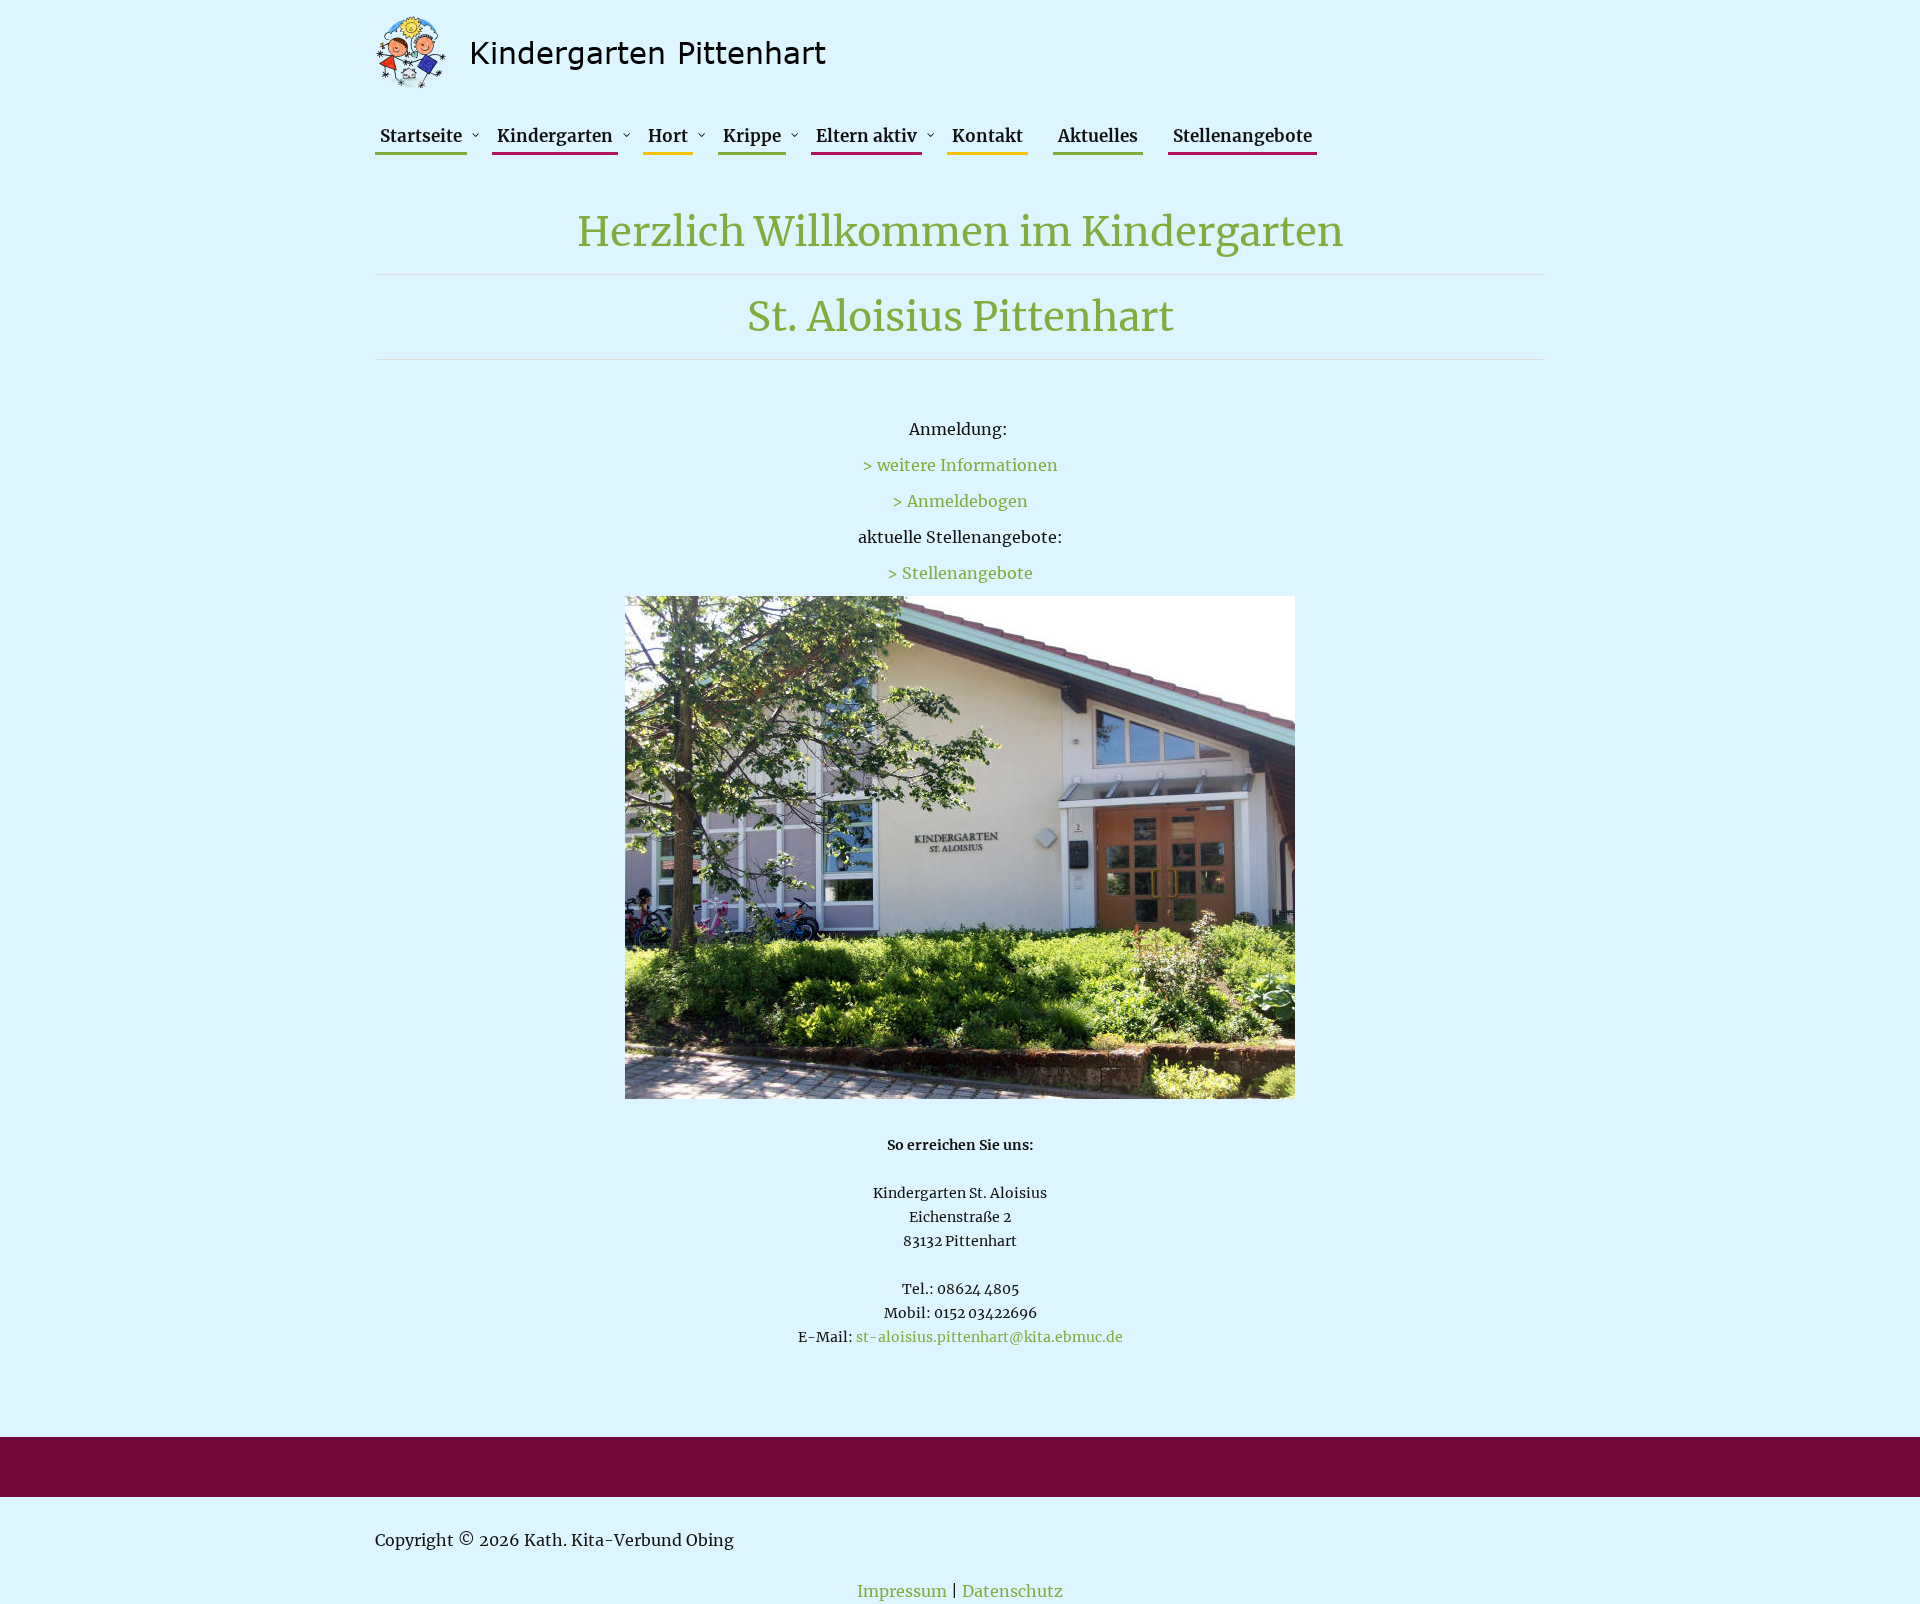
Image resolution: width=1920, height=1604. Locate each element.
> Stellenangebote (960, 573)
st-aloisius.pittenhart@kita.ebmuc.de (989, 1337)
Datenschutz (1012, 1591)
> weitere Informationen (960, 465)
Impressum (902, 1591)
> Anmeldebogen (960, 501)
